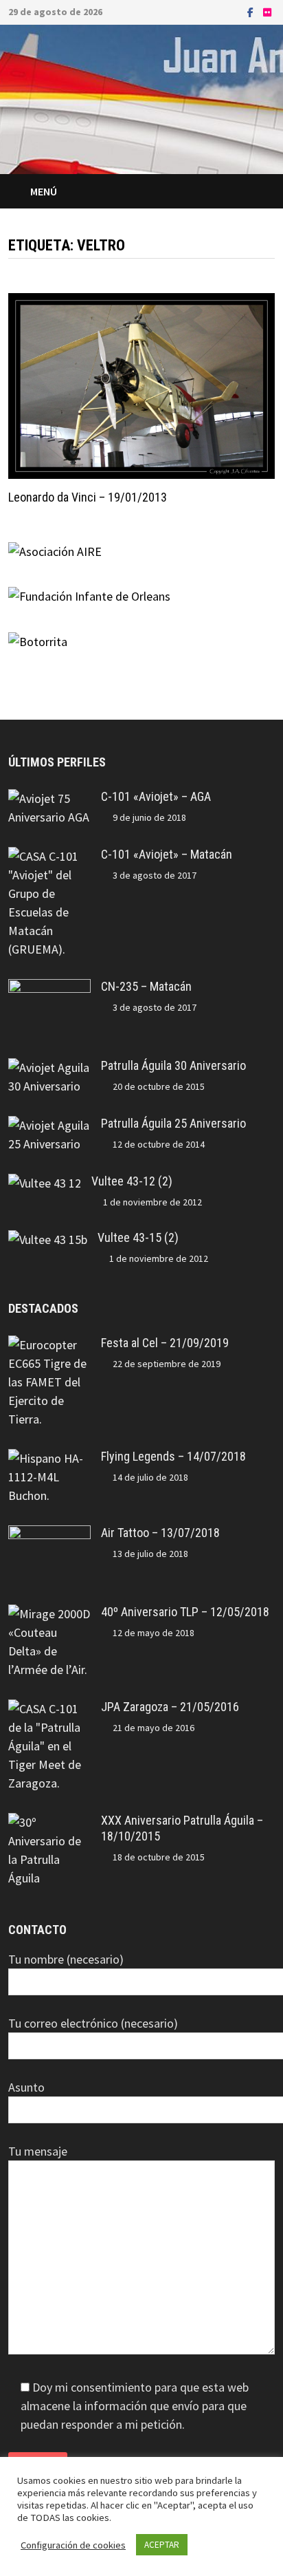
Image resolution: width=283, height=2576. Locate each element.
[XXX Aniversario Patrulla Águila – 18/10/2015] (49, 1822)
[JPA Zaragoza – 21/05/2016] (49, 1709)
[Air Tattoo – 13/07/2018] (49, 1535)
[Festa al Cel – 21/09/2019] (49, 1345)
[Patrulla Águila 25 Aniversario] (49, 1125)
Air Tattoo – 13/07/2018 (160, 1533)
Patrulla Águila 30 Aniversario (173, 1065)
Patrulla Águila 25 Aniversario (173, 1123)
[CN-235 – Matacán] (49, 988)
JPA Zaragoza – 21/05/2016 (170, 1707)
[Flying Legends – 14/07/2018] (49, 1458)
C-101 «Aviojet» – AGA (156, 796)
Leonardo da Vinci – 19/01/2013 (88, 497)
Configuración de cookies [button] (73, 2545)
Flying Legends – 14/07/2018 (173, 1456)
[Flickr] (267, 11)
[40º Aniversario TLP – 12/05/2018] (49, 1614)
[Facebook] (252, 11)
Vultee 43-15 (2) (138, 1237)
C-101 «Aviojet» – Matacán (167, 854)
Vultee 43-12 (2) (132, 1181)
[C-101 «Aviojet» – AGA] (49, 798)
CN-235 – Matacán (146, 986)
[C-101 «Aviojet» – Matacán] (49, 856)
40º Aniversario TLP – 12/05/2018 (185, 1612)
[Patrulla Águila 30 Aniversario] (49, 1067)
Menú (44, 191)
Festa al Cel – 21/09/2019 (165, 1343)
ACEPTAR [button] (162, 2545)
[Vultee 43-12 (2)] (45, 1183)
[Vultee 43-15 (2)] (48, 1239)
